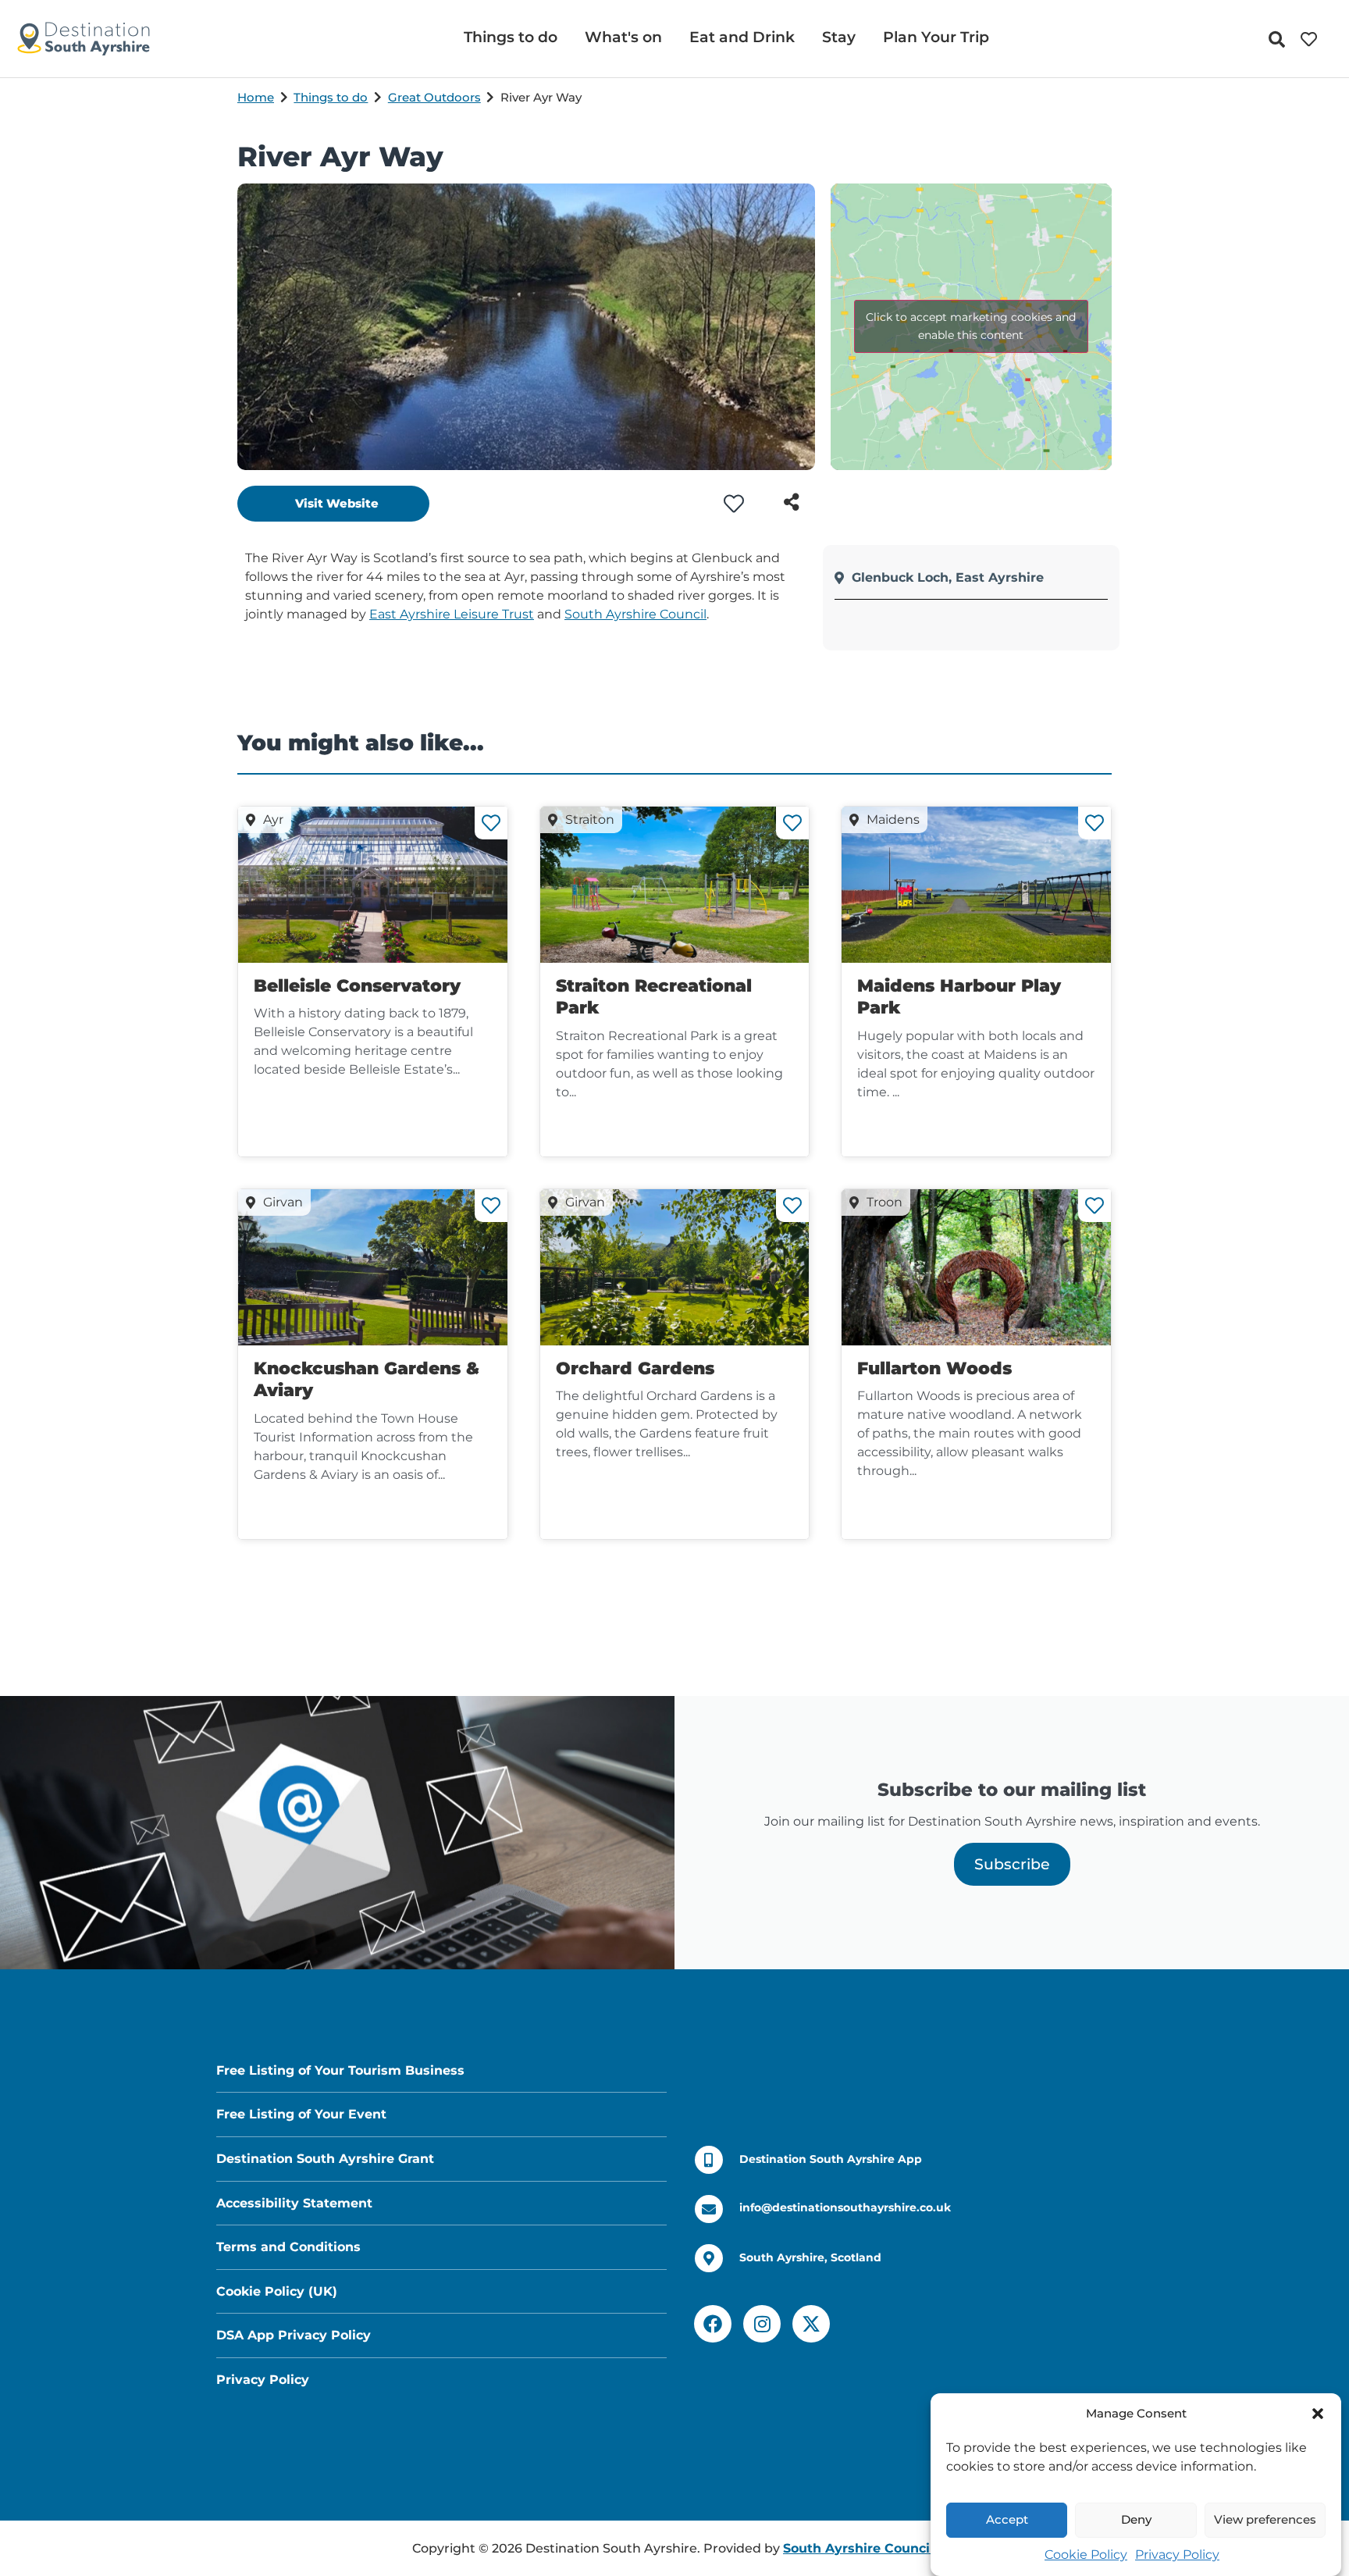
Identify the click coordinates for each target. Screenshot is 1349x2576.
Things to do (331, 97)
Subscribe (1012, 1864)
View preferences (1265, 2520)
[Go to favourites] (1313, 39)
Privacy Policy (1177, 2555)
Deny (1136, 2520)
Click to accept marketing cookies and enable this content (971, 326)
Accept (1007, 2520)
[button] (1318, 2414)
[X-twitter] (811, 2324)
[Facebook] (713, 2324)
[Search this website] (1281, 39)
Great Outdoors (434, 97)
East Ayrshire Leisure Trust (452, 614)
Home (256, 97)
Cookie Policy (1086, 2555)
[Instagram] (762, 2324)
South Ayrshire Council (635, 614)
